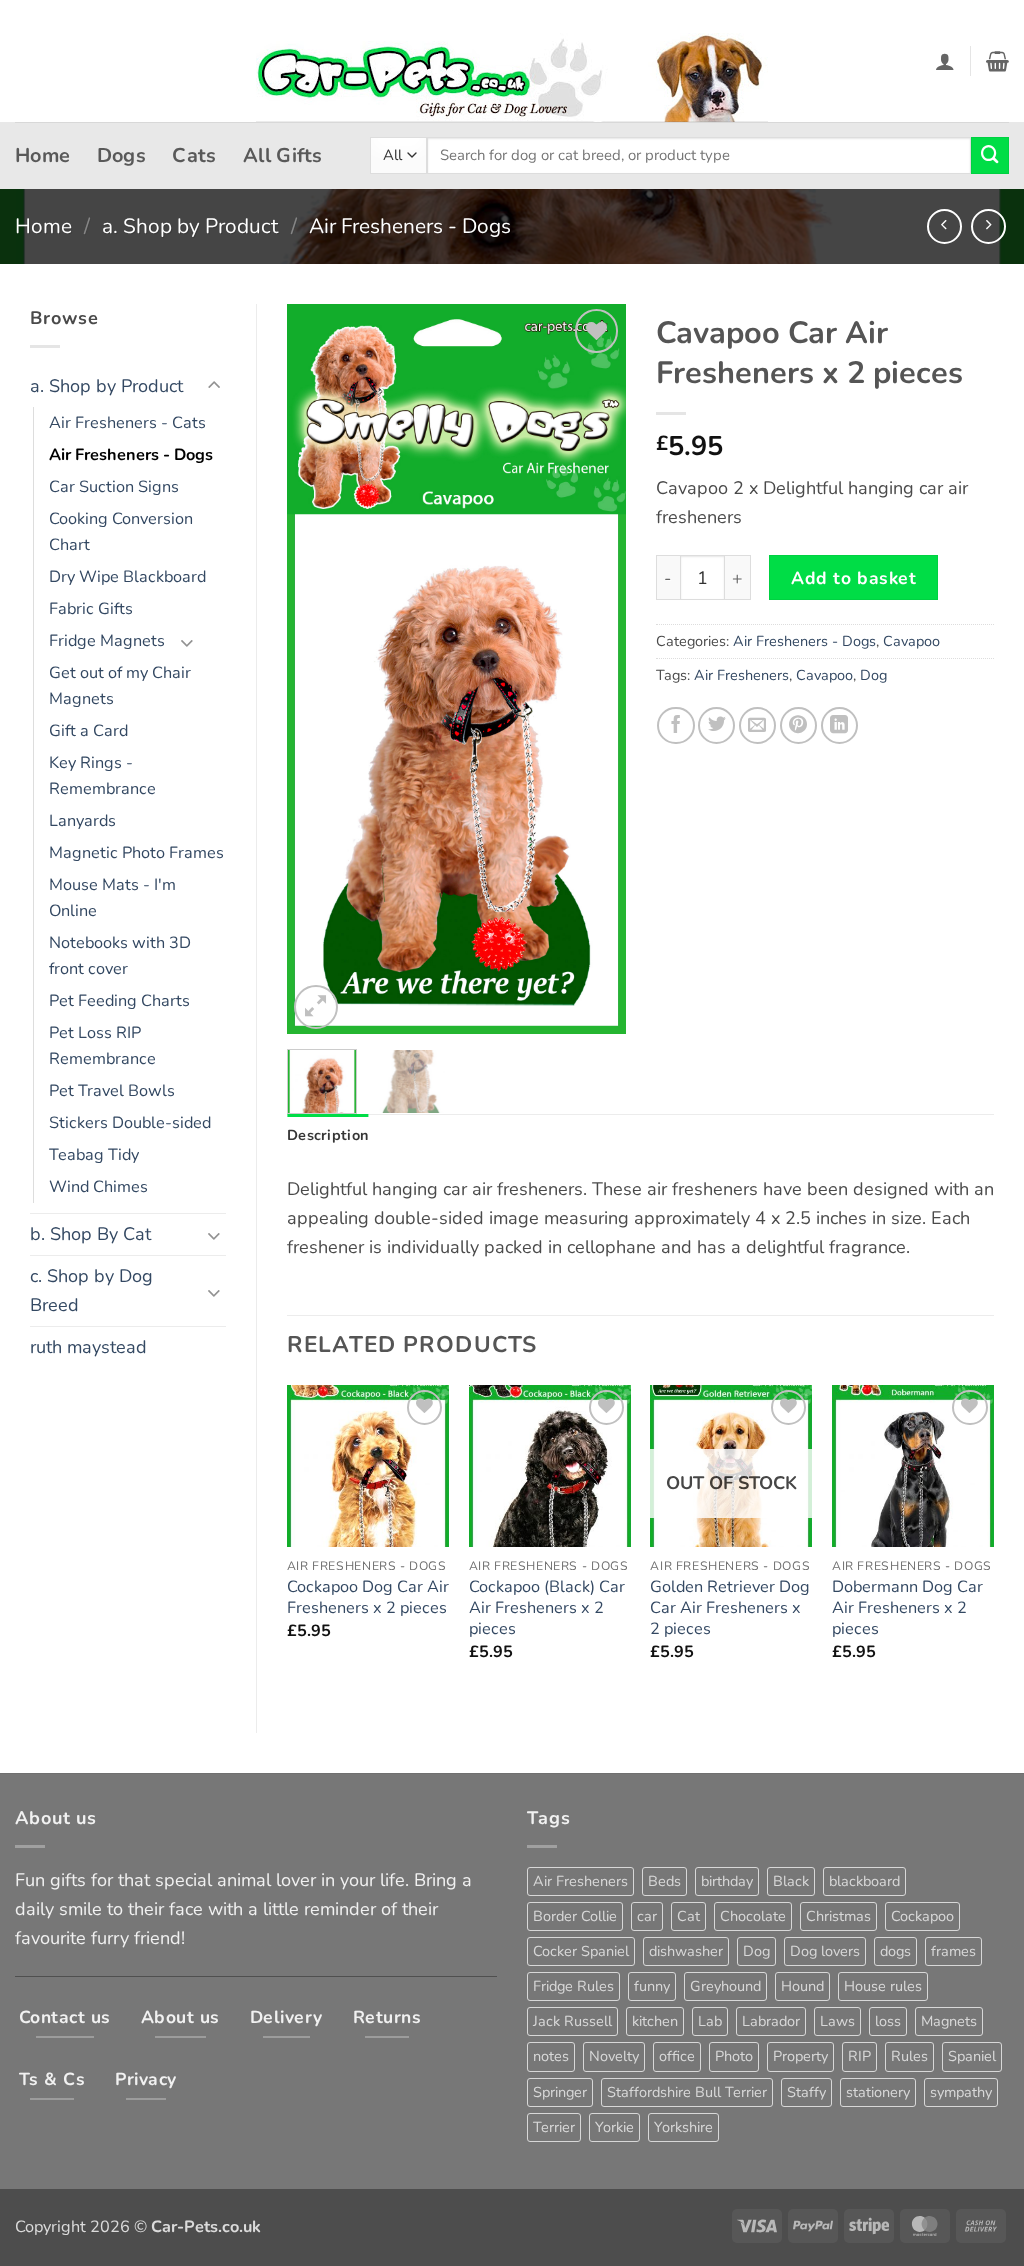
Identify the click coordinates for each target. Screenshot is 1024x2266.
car (647, 1916)
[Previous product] (988, 226)
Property (800, 2056)
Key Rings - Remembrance (102, 776)
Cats (194, 155)
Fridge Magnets (107, 641)
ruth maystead (88, 1347)
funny (652, 1986)
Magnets (949, 2021)
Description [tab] (327, 1135)
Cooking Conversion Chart (121, 532)
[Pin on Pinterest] (798, 725)
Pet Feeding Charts (119, 1001)
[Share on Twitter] (716, 725)
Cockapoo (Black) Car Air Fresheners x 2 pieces (547, 1608)
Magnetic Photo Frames (136, 853)
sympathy (961, 2092)
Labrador (771, 2021)
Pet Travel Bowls (112, 1091)
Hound (802, 1986)
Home (43, 155)
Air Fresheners (741, 675)
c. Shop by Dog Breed (91, 1290)
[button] (945, 61)
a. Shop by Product (190, 226)
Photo (734, 2056)
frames (953, 1951)
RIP (859, 2056)
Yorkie (614, 2127)
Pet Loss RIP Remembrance (102, 1046)
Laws (837, 2021)
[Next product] (944, 226)
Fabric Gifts (91, 609)
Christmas (838, 1916)
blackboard (864, 1881)
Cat (688, 1916)
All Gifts (283, 155)
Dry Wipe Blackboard (127, 577)
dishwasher (686, 1951)
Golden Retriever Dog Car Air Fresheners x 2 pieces (730, 1608)
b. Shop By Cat (90, 1234)
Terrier (554, 2127)
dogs (895, 1951)
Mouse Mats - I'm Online (112, 898)
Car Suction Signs (114, 487)
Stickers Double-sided (130, 1123)
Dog (873, 675)
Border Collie (575, 1916)
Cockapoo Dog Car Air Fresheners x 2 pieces (368, 1598)
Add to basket (853, 578)
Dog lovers (825, 1951)
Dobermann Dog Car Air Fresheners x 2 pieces (907, 1608)
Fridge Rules (573, 1986)
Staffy (806, 2092)
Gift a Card (88, 731)
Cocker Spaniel (581, 1951)
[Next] (594, 669)
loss (888, 2021)
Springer (560, 2092)
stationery (878, 2092)
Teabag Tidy (94, 1155)
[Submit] (990, 156)
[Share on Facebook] (675, 725)
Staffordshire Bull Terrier (687, 2092)
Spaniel (972, 2056)
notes (551, 2056)
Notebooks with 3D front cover (120, 956)
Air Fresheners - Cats (127, 423)
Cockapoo (922, 1916)
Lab (710, 2021)
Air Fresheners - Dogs (410, 226)
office (677, 2056)
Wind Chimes (98, 1187)
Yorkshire (683, 2127)
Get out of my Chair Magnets (120, 686)
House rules (883, 1986)
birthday (727, 1881)
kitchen (655, 2021)
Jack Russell (572, 2021)
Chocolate (753, 1916)
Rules (909, 2056)
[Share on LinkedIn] (839, 725)
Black (791, 1881)
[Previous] (319, 669)
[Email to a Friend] (757, 725)
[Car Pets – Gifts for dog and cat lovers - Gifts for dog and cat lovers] (512, 61)
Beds (664, 1881)
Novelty (614, 2056)
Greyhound (725, 1986)
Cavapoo (911, 641)
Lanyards (82, 821)
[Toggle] (214, 386)
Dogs (122, 155)
